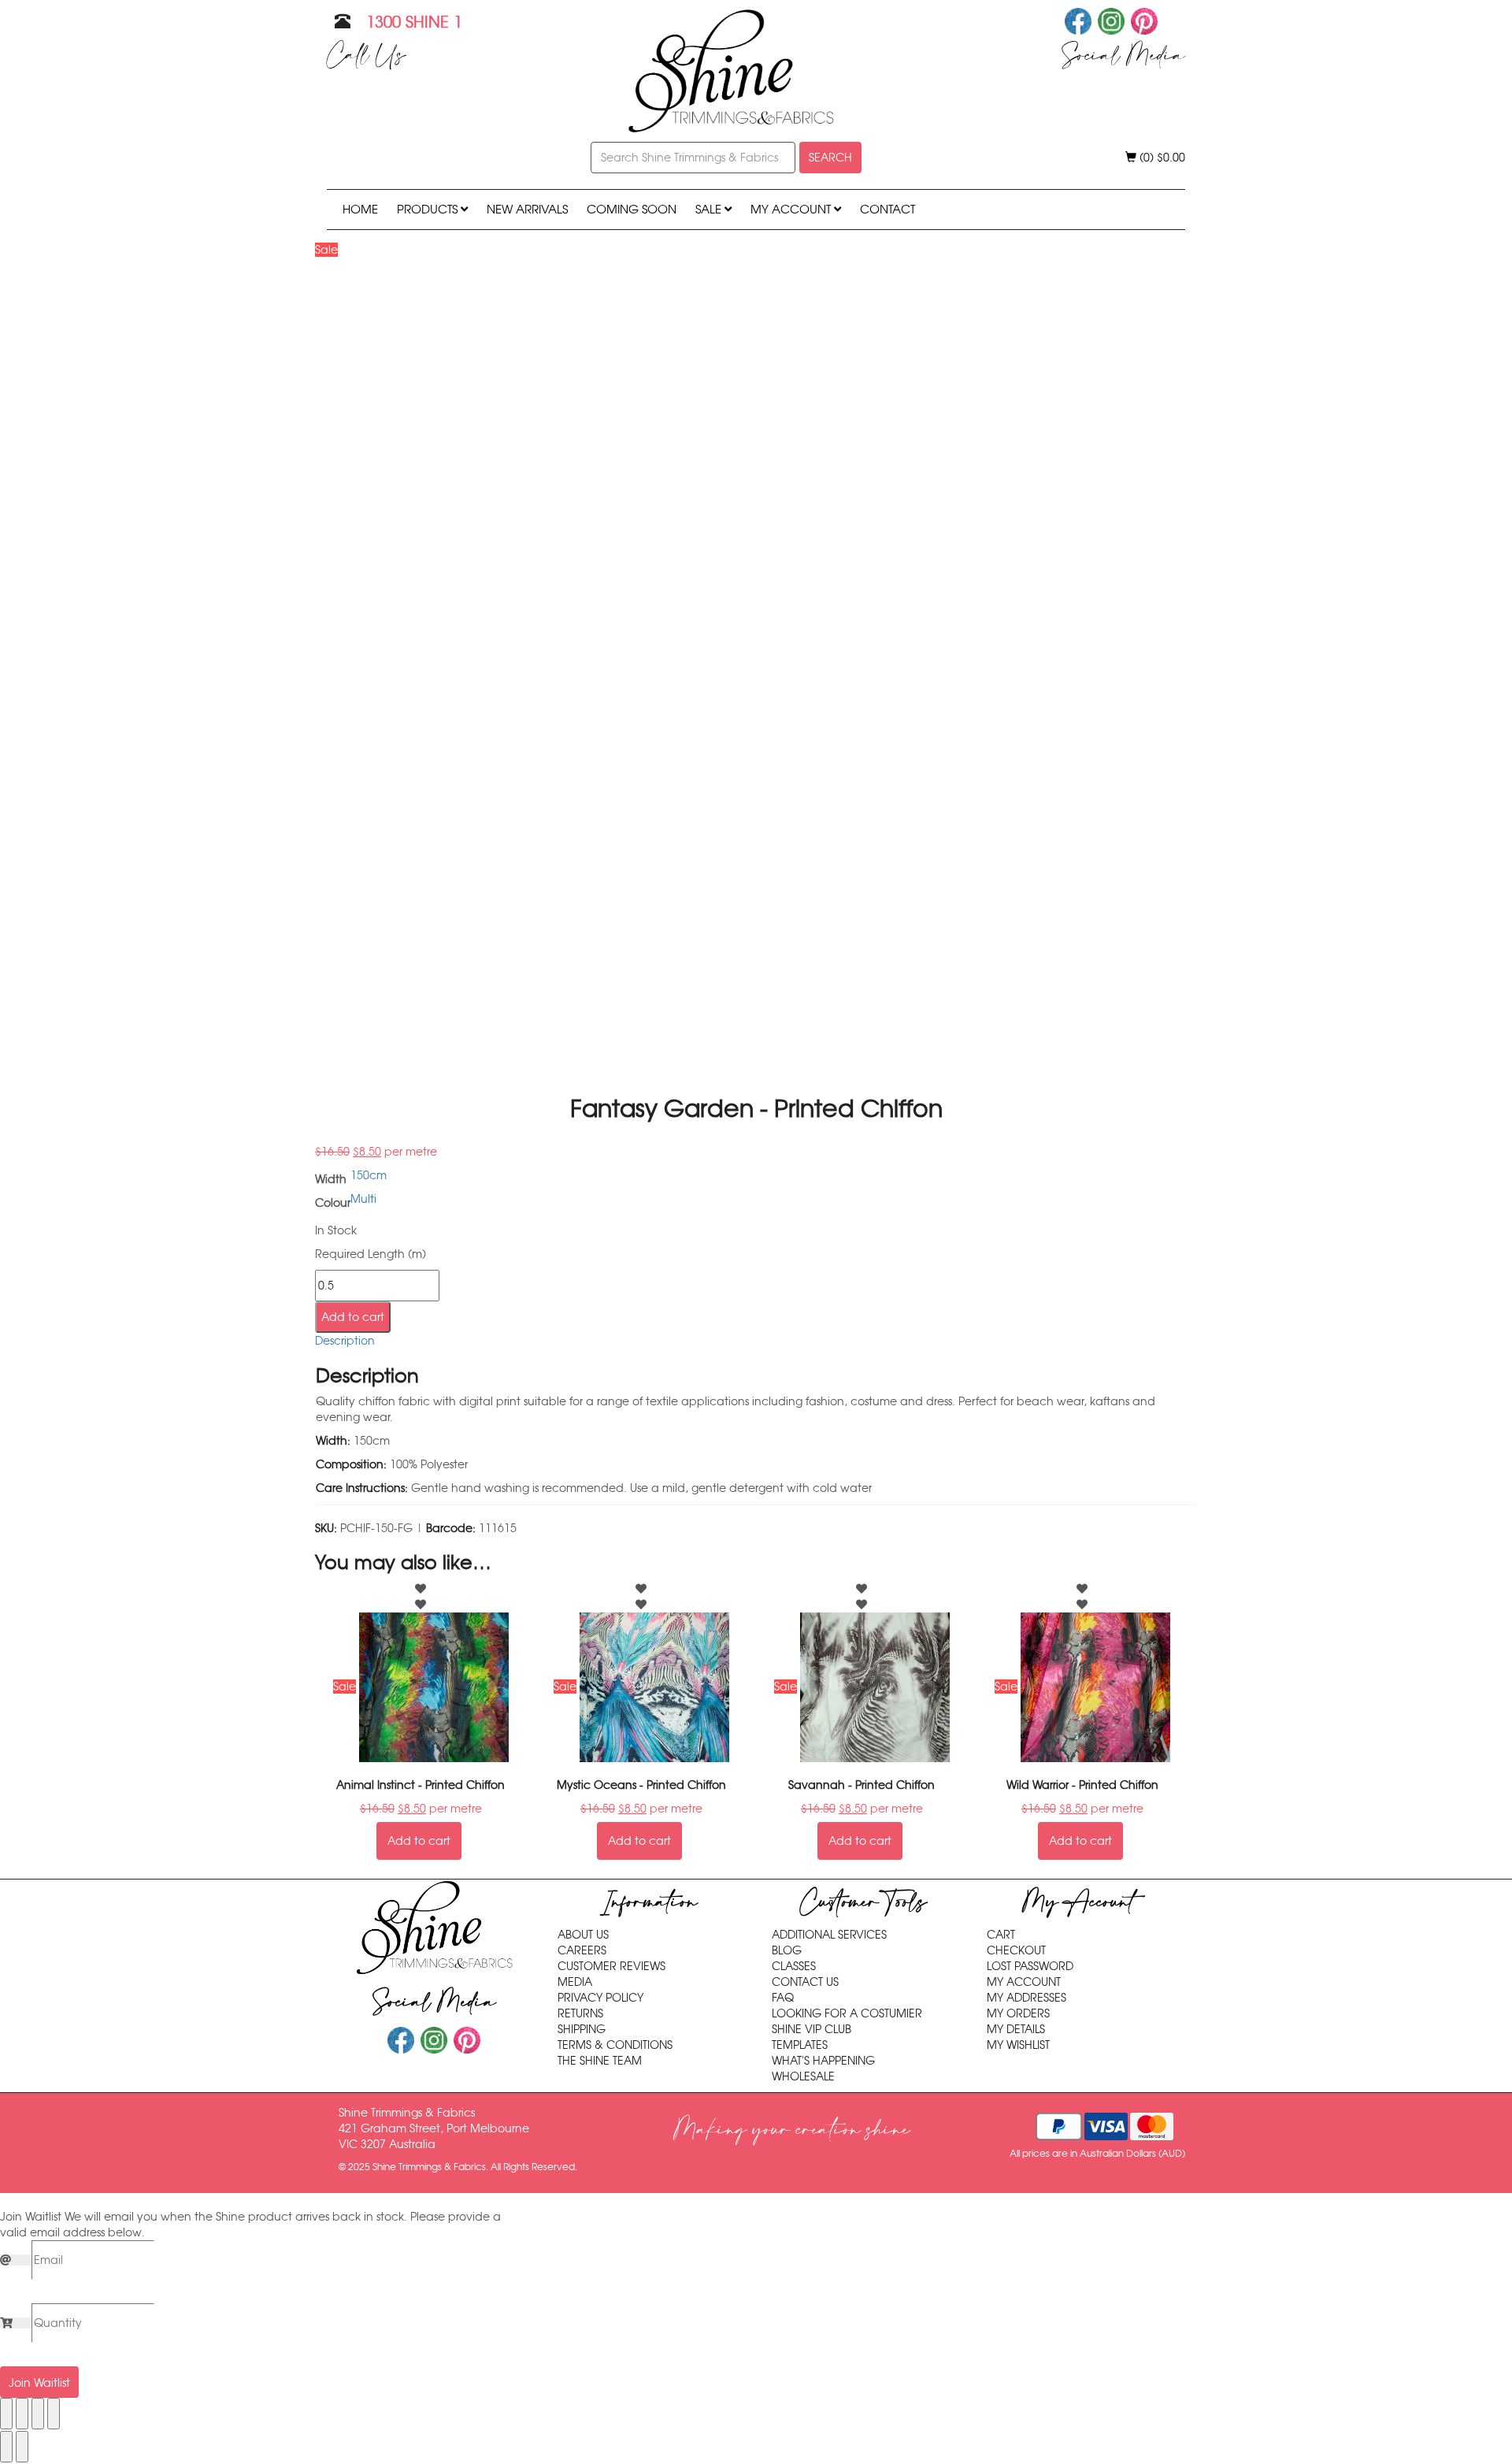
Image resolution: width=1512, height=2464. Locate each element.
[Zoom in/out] (6, 2414)
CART (1001, 1935)
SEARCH (830, 158)
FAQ (783, 1998)
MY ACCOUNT (792, 209)
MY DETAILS (1016, 2029)
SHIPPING (582, 2029)
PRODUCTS (429, 209)
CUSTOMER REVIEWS (611, 1966)
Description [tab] (345, 1341)
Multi (363, 1199)
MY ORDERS (1018, 2013)
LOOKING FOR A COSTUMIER (847, 2013)
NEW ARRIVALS (527, 209)
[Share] (38, 2414)
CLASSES (794, 1966)
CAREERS (582, 1950)
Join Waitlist (39, 2383)
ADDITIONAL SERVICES (829, 1935)
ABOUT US (583, 1935)
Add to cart (353, 1317)
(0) (1161, 158)
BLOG (787, 1950)
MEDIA (575, 1982)
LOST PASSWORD (1030, 1966)
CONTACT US (805, 1982)
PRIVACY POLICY (600, 1998)
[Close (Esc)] (54, 2414)
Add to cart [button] (419, 1841)
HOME (360, 209)
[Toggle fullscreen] (22, 2414)
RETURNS (580, 2013)
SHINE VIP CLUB (812, 2029)
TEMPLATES (800, 2045)
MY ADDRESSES (1027, 1998)
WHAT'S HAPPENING (823, 2061)
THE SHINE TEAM (600, 2061)
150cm (369, 1175)
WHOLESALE (803, 2076)
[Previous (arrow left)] (6, 2447)
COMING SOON (632, 209)
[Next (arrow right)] (22, 2447)
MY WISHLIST (1018, 2045)
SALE (710, 209)
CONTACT (888, 209)
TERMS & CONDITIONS (615, 2045)
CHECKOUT (1016, 1950)
